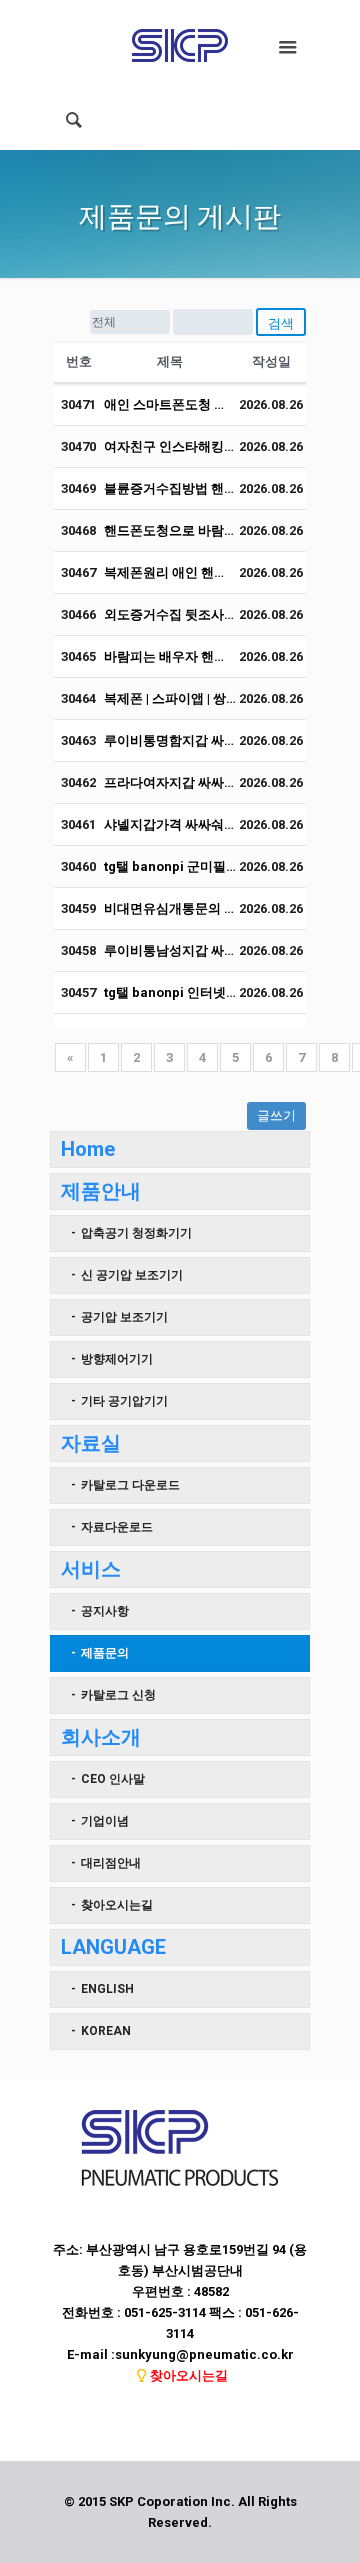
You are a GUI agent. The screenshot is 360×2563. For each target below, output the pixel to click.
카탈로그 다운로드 (130, 1485)
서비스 (91, 1569)
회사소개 (101, 1737)
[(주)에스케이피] (180, 45)
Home (88, 1149)
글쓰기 (276, 1115)
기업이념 (105, 1821)
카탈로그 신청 (118, 1695)
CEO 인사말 (113, 1779)
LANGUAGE (113, 1947)
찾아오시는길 (117, 1905)
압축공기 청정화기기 (136, 1233)
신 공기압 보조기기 (132, 1275)
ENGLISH (107, 1989)
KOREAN (106, 2031)
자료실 (91, 1443)
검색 (281, 323)
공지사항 (105, 1611)
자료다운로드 (117, 1527)
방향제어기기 (117, 1359)
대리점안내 (111, 1863)
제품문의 (105, 1653)
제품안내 (101, 1191)
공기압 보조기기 (124, 1317)
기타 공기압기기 (124, 1401)
